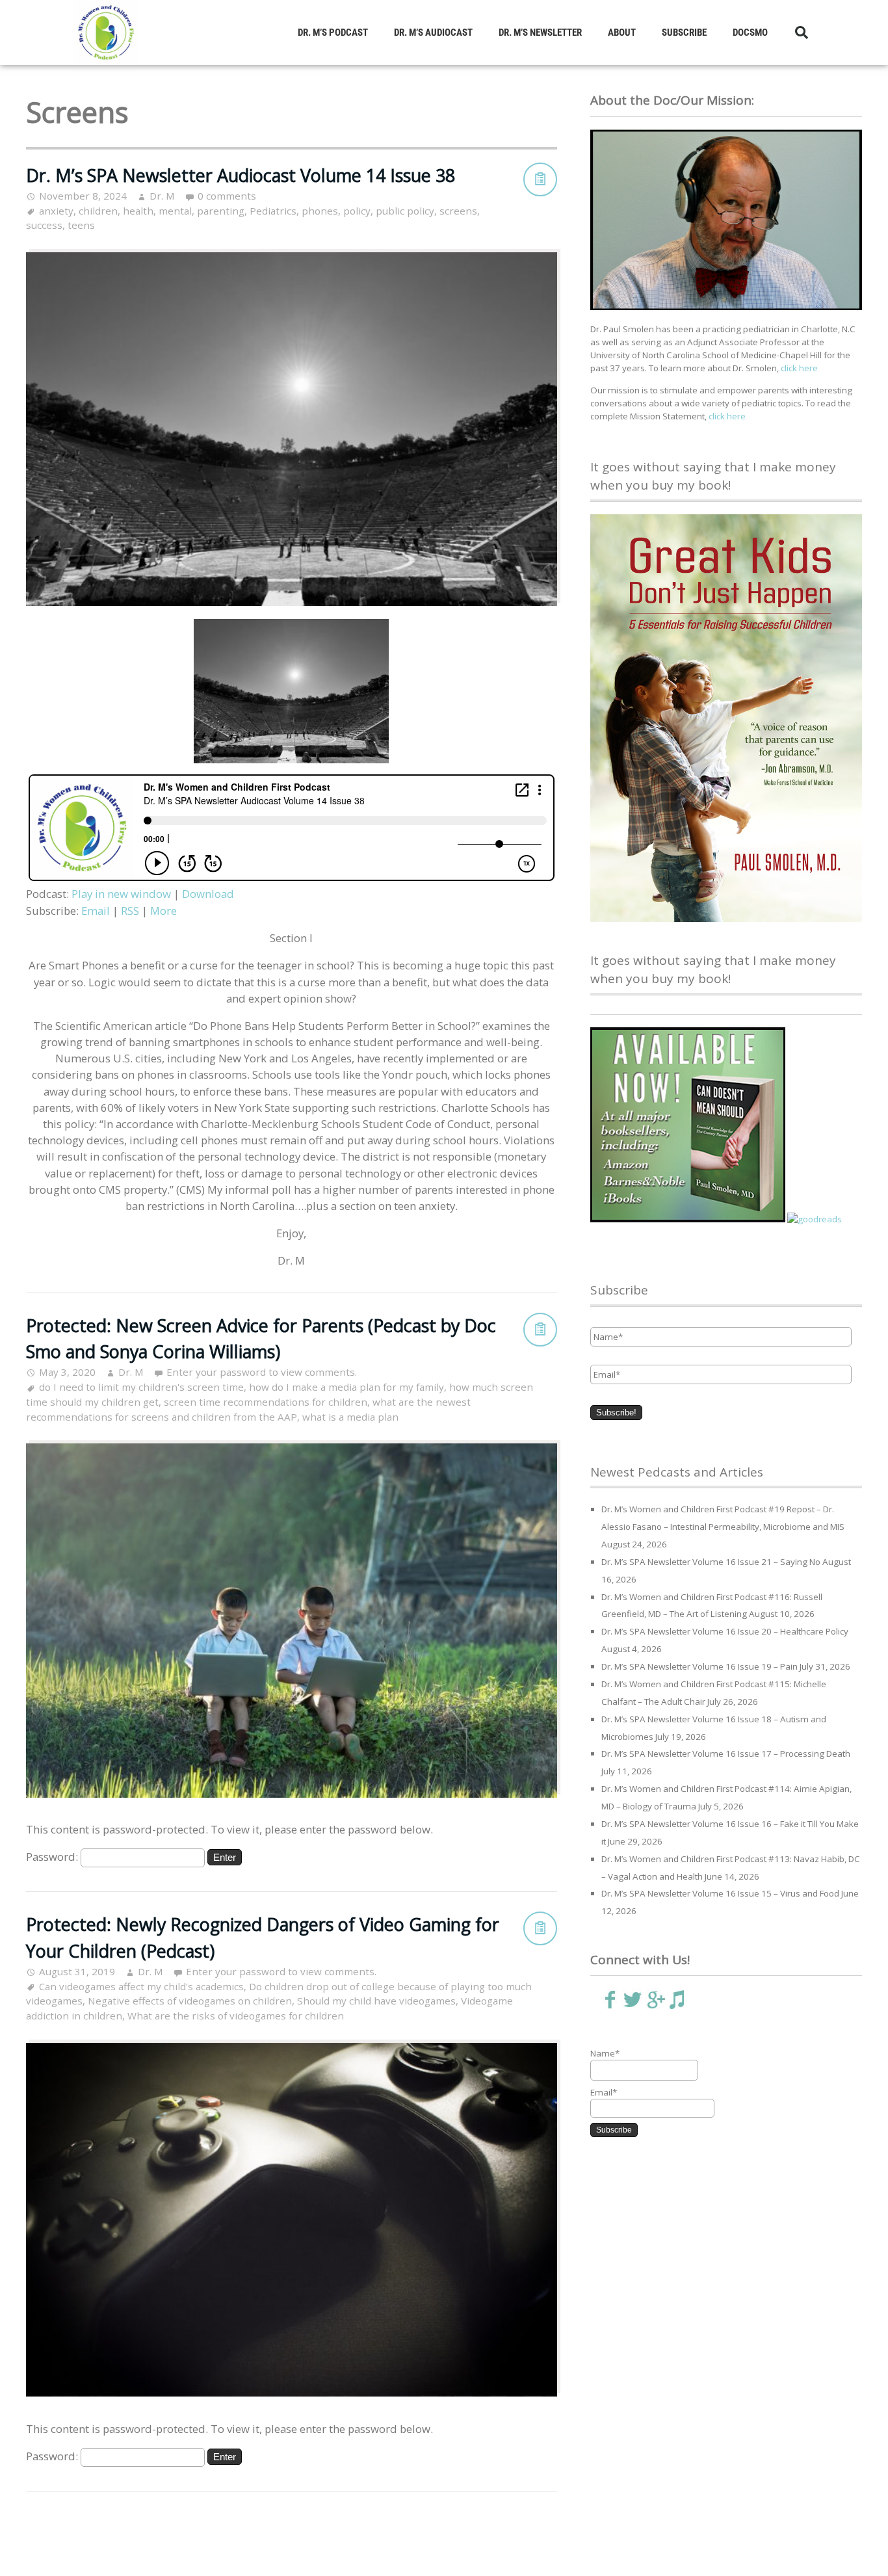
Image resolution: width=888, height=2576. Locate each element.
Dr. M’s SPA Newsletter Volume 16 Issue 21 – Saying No (711, 1562)
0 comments (227, 196)
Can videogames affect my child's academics (141, 1986)
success (44, 225)
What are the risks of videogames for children (236, 2016)
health (138, 211)
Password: (53, 1857)
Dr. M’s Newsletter (540, 33)
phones (320, 211)
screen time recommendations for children (266, 1402)
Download (208, 894)
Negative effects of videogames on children (190, 2001)
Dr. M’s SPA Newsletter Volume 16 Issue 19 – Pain (699, 1666)
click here (799, 368)
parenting (221, 211)
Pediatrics (273, 211)
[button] (802, 33)
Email (96, 911)
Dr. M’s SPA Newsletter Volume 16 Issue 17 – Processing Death (726, 1754)
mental (175, 211)
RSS (130, 911)
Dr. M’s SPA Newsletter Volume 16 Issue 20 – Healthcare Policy (725, 1631)
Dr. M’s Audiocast (433, 33)
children (98, 211)
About (622, 33)
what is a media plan (350, 1417)
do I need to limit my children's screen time (141, 1387)
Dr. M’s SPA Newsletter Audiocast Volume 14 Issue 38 (241, 175)
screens (458, 211)
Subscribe (684, 33)
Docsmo (750, 33)
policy (357, 211)
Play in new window (121, 894)
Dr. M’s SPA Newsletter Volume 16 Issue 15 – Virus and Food (720, 1893)
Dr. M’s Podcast (333, 33)
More (163, 911)
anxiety (56, 211)
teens (81, 225)
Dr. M (162, 196)
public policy (405, 211)
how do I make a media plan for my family (346, 1387)
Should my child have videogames (376, 2001)
